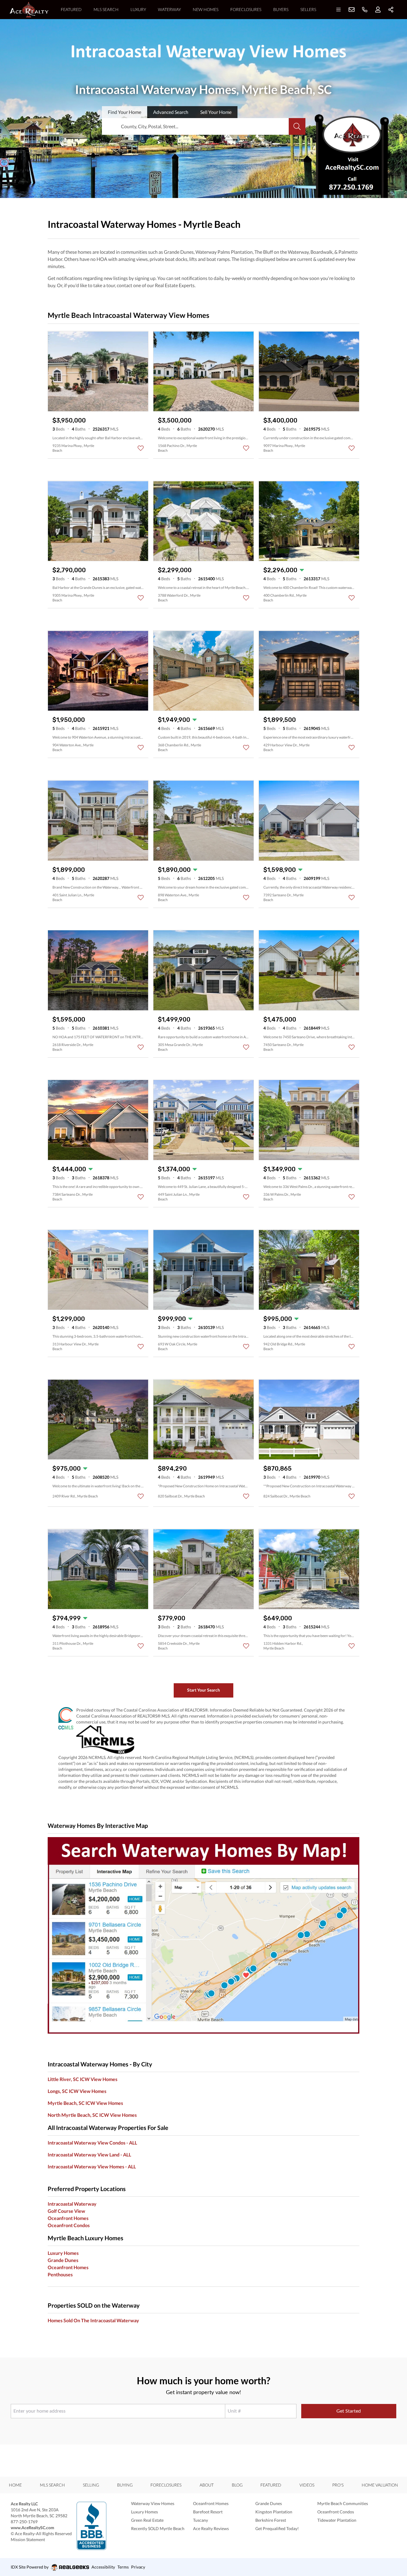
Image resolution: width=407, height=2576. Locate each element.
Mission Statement (28, 2539)
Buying (125, 2485)
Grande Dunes (63, 2260)
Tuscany (201, 2520)
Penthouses (60, 2274)
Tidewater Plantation (337, 2520)
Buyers (281, 9)
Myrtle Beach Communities (343, 2503)
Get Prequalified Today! (277, 2528)
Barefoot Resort (208, 2512)
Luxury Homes (145, 2512)
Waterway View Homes (153, 2503)
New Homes (206, 9)
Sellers (308, 9)
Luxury (138, 9)
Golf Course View (66, 2211)
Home (15, 2485)
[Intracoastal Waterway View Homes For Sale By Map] (203, 1935)
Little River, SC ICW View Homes (83, 2079)
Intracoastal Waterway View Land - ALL (89, 2155)
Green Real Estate (147, 2520)
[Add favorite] (141, 448)
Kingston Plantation (274, 2512)
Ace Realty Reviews (211, 2528)
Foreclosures (246, 9)
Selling (91, 2485)
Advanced (171, 112)
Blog (237, 2485)
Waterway (169, 9)
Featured (71, 9)
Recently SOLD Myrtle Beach (158, 2528)
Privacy (138, 2567)
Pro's (338, 2485)
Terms (123, 2567)
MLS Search (106, 9)
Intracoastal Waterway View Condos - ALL (92, 2143)
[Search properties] (297, 126)
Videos (307, 2485)
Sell (216, 112)
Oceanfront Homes (68, 2218)
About (207, 2485)
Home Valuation (380, 2485)
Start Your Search (203, 1690)
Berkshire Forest (271, 2520)
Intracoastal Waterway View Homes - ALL (92, 2166)
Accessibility (103, 2567)
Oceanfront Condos (69, 2225)
